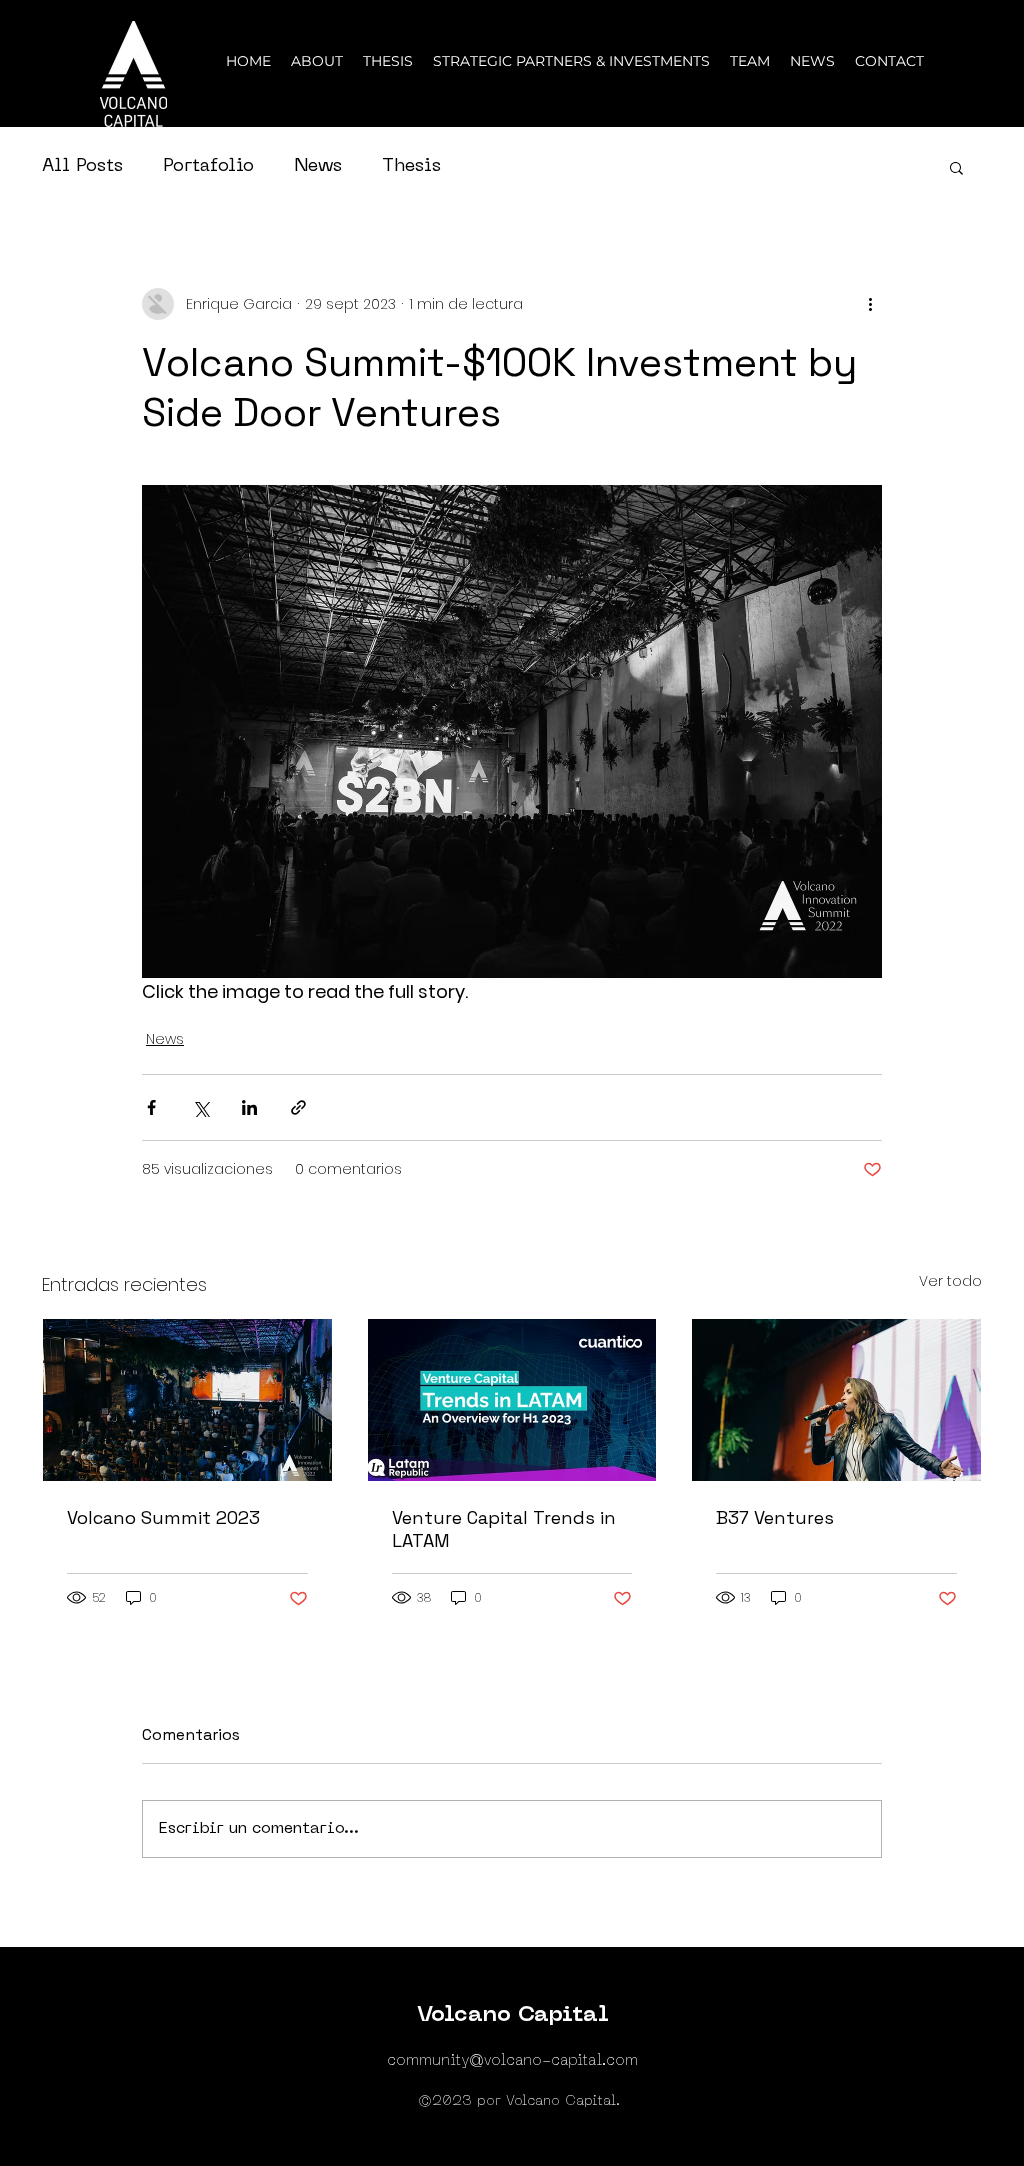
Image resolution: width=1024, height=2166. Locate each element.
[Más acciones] (870, 304)
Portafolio (208, 166)
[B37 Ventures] (836, 1400)
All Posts (82, 166)
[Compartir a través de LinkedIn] (249, 1107)
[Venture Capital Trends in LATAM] (512, 1400)
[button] (956, 167)
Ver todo (950, 1281)
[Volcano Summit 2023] (187, 1400)
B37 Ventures (775, 1517)
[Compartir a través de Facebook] (151, 1107)
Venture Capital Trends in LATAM (504, 1529)
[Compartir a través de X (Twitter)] (200, 1107)
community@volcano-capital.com (512, 2061)
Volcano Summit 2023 (163, 1517)
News (318, 166)
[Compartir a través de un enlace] (298, 1107)
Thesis (411, 166)
